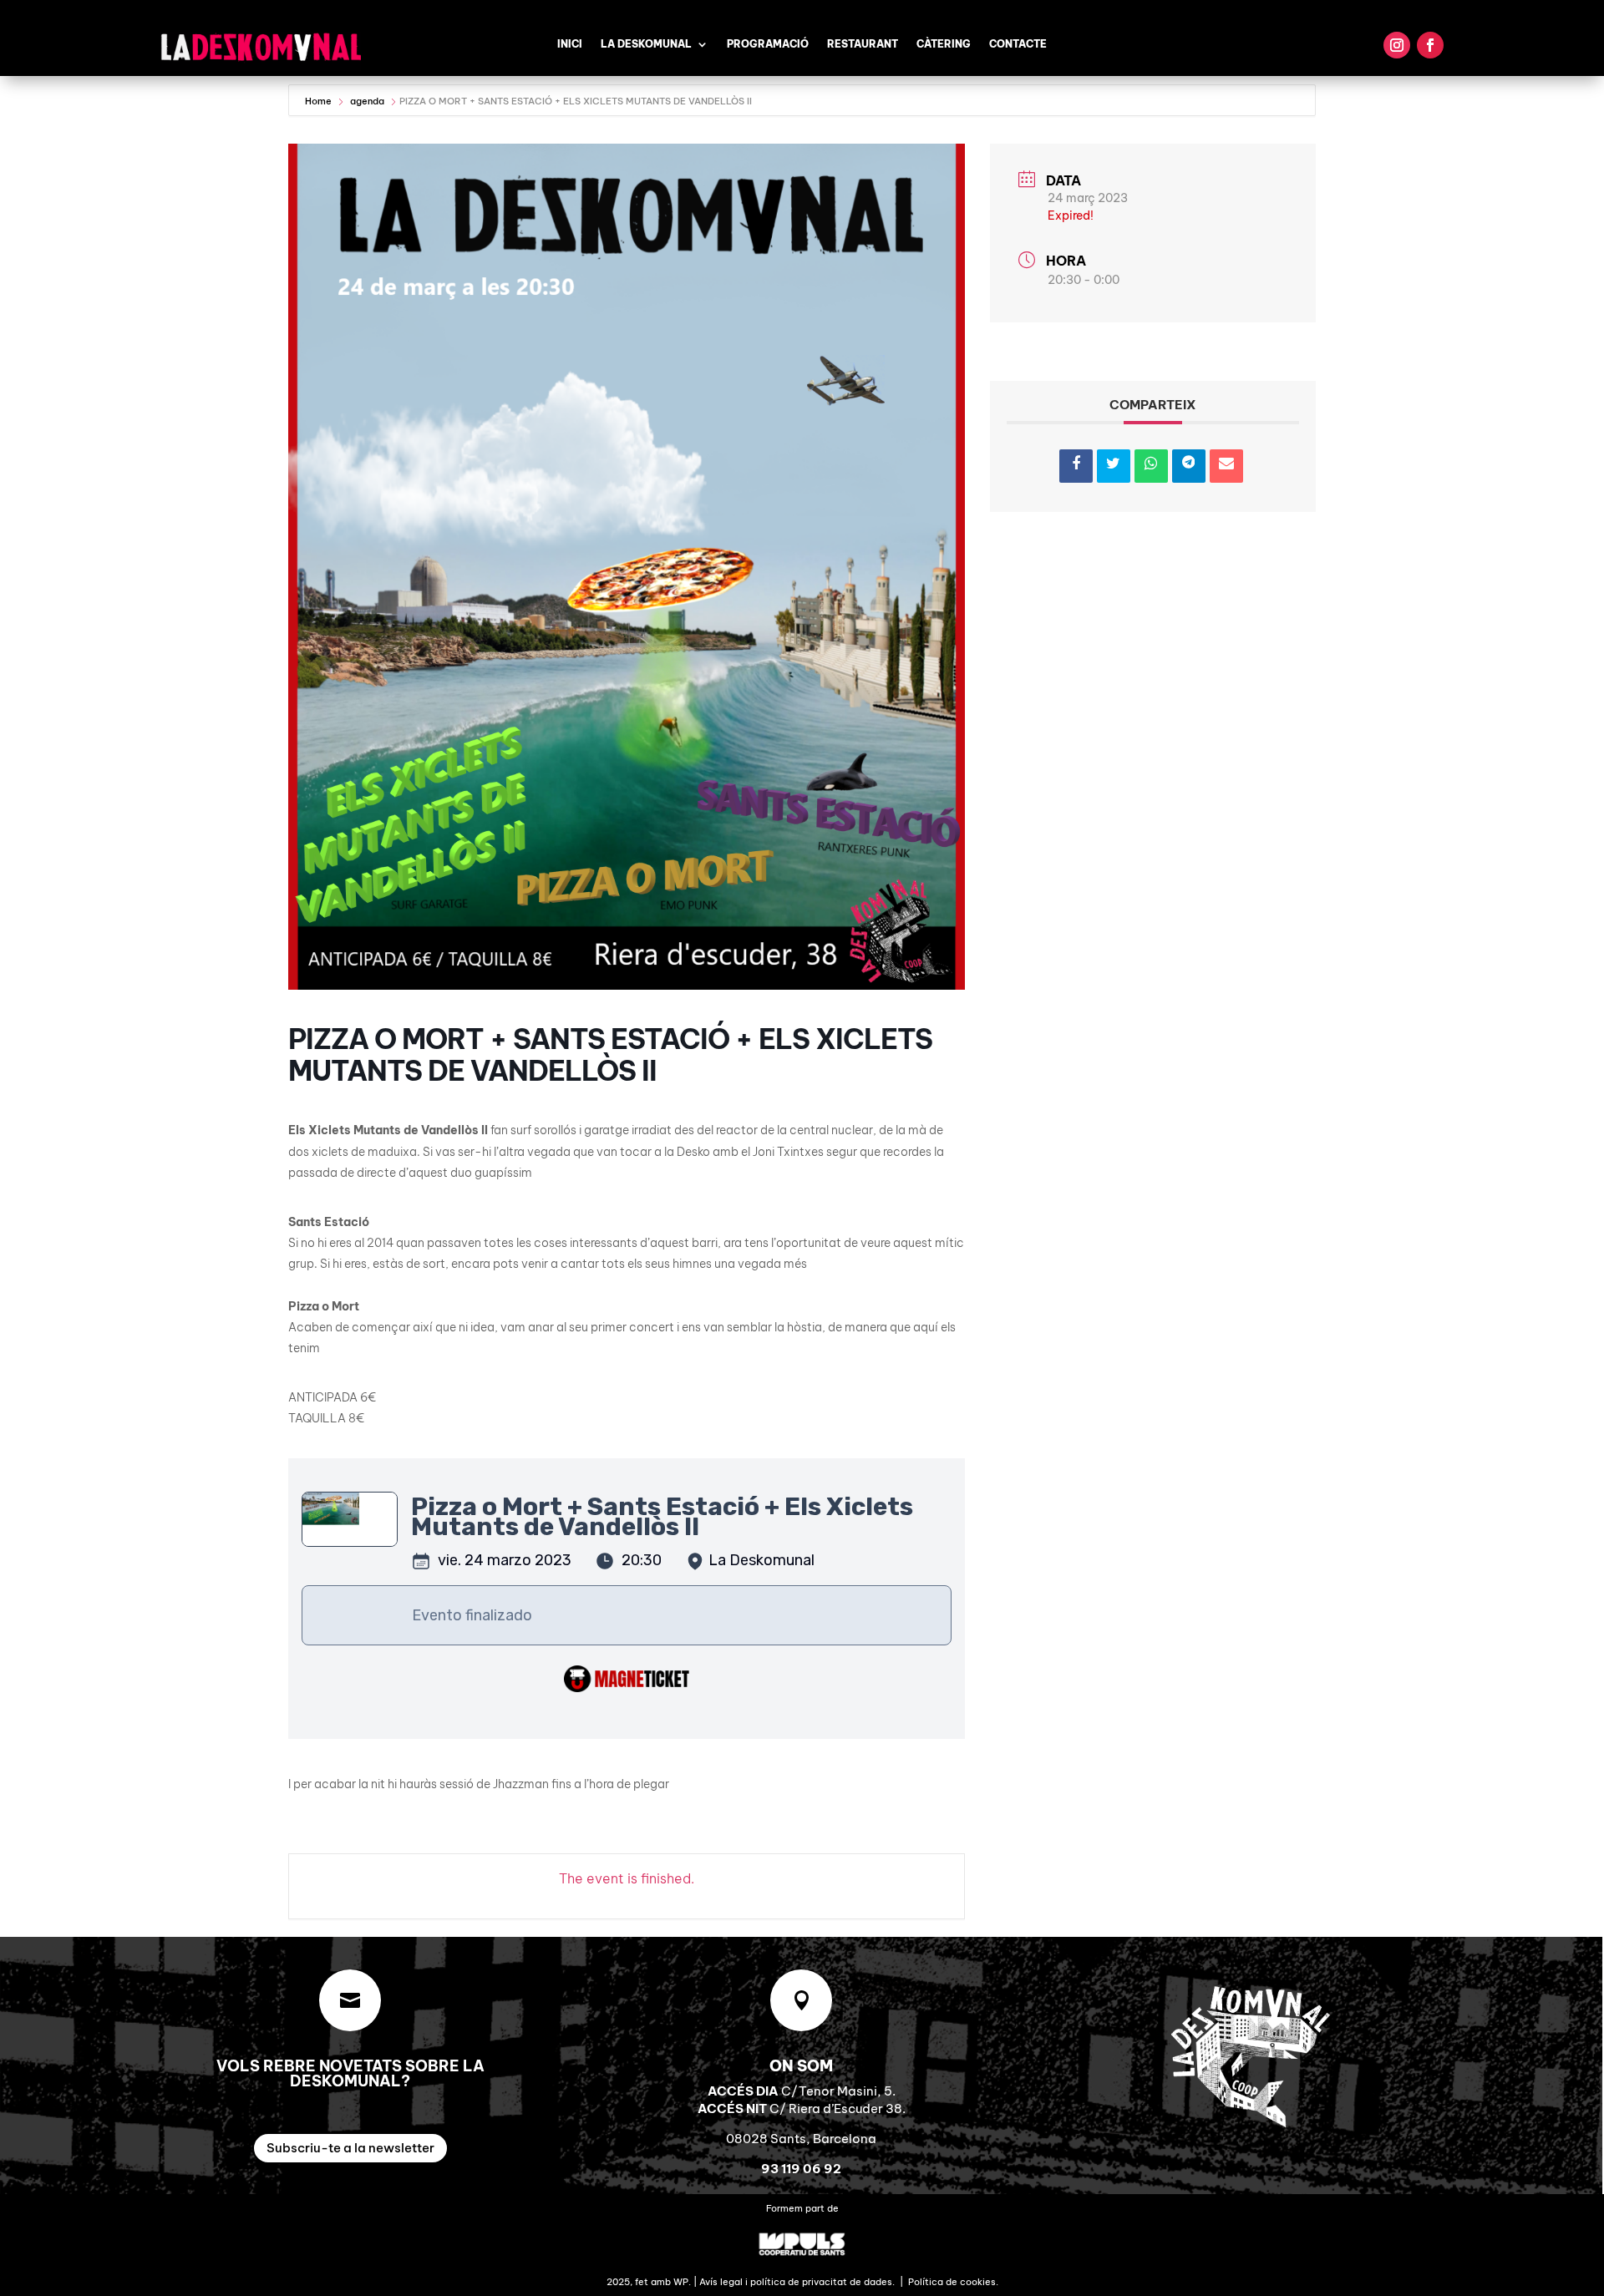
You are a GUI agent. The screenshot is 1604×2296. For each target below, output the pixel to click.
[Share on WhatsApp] (1151, 466)
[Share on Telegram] (1189, 466)
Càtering (944, 44)
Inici (570, 44)
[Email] (1226, 466)
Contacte (1018, 44)
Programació (768, 44)
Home (320, 101)
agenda (367, 101)
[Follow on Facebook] (1430, 45)
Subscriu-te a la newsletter (350, 2148)
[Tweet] (1114, 466)
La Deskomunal (646, 44)
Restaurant (863, 44)
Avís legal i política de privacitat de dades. (797, 2282)
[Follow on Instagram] (1397, 45)
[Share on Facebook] (1076, 466)
